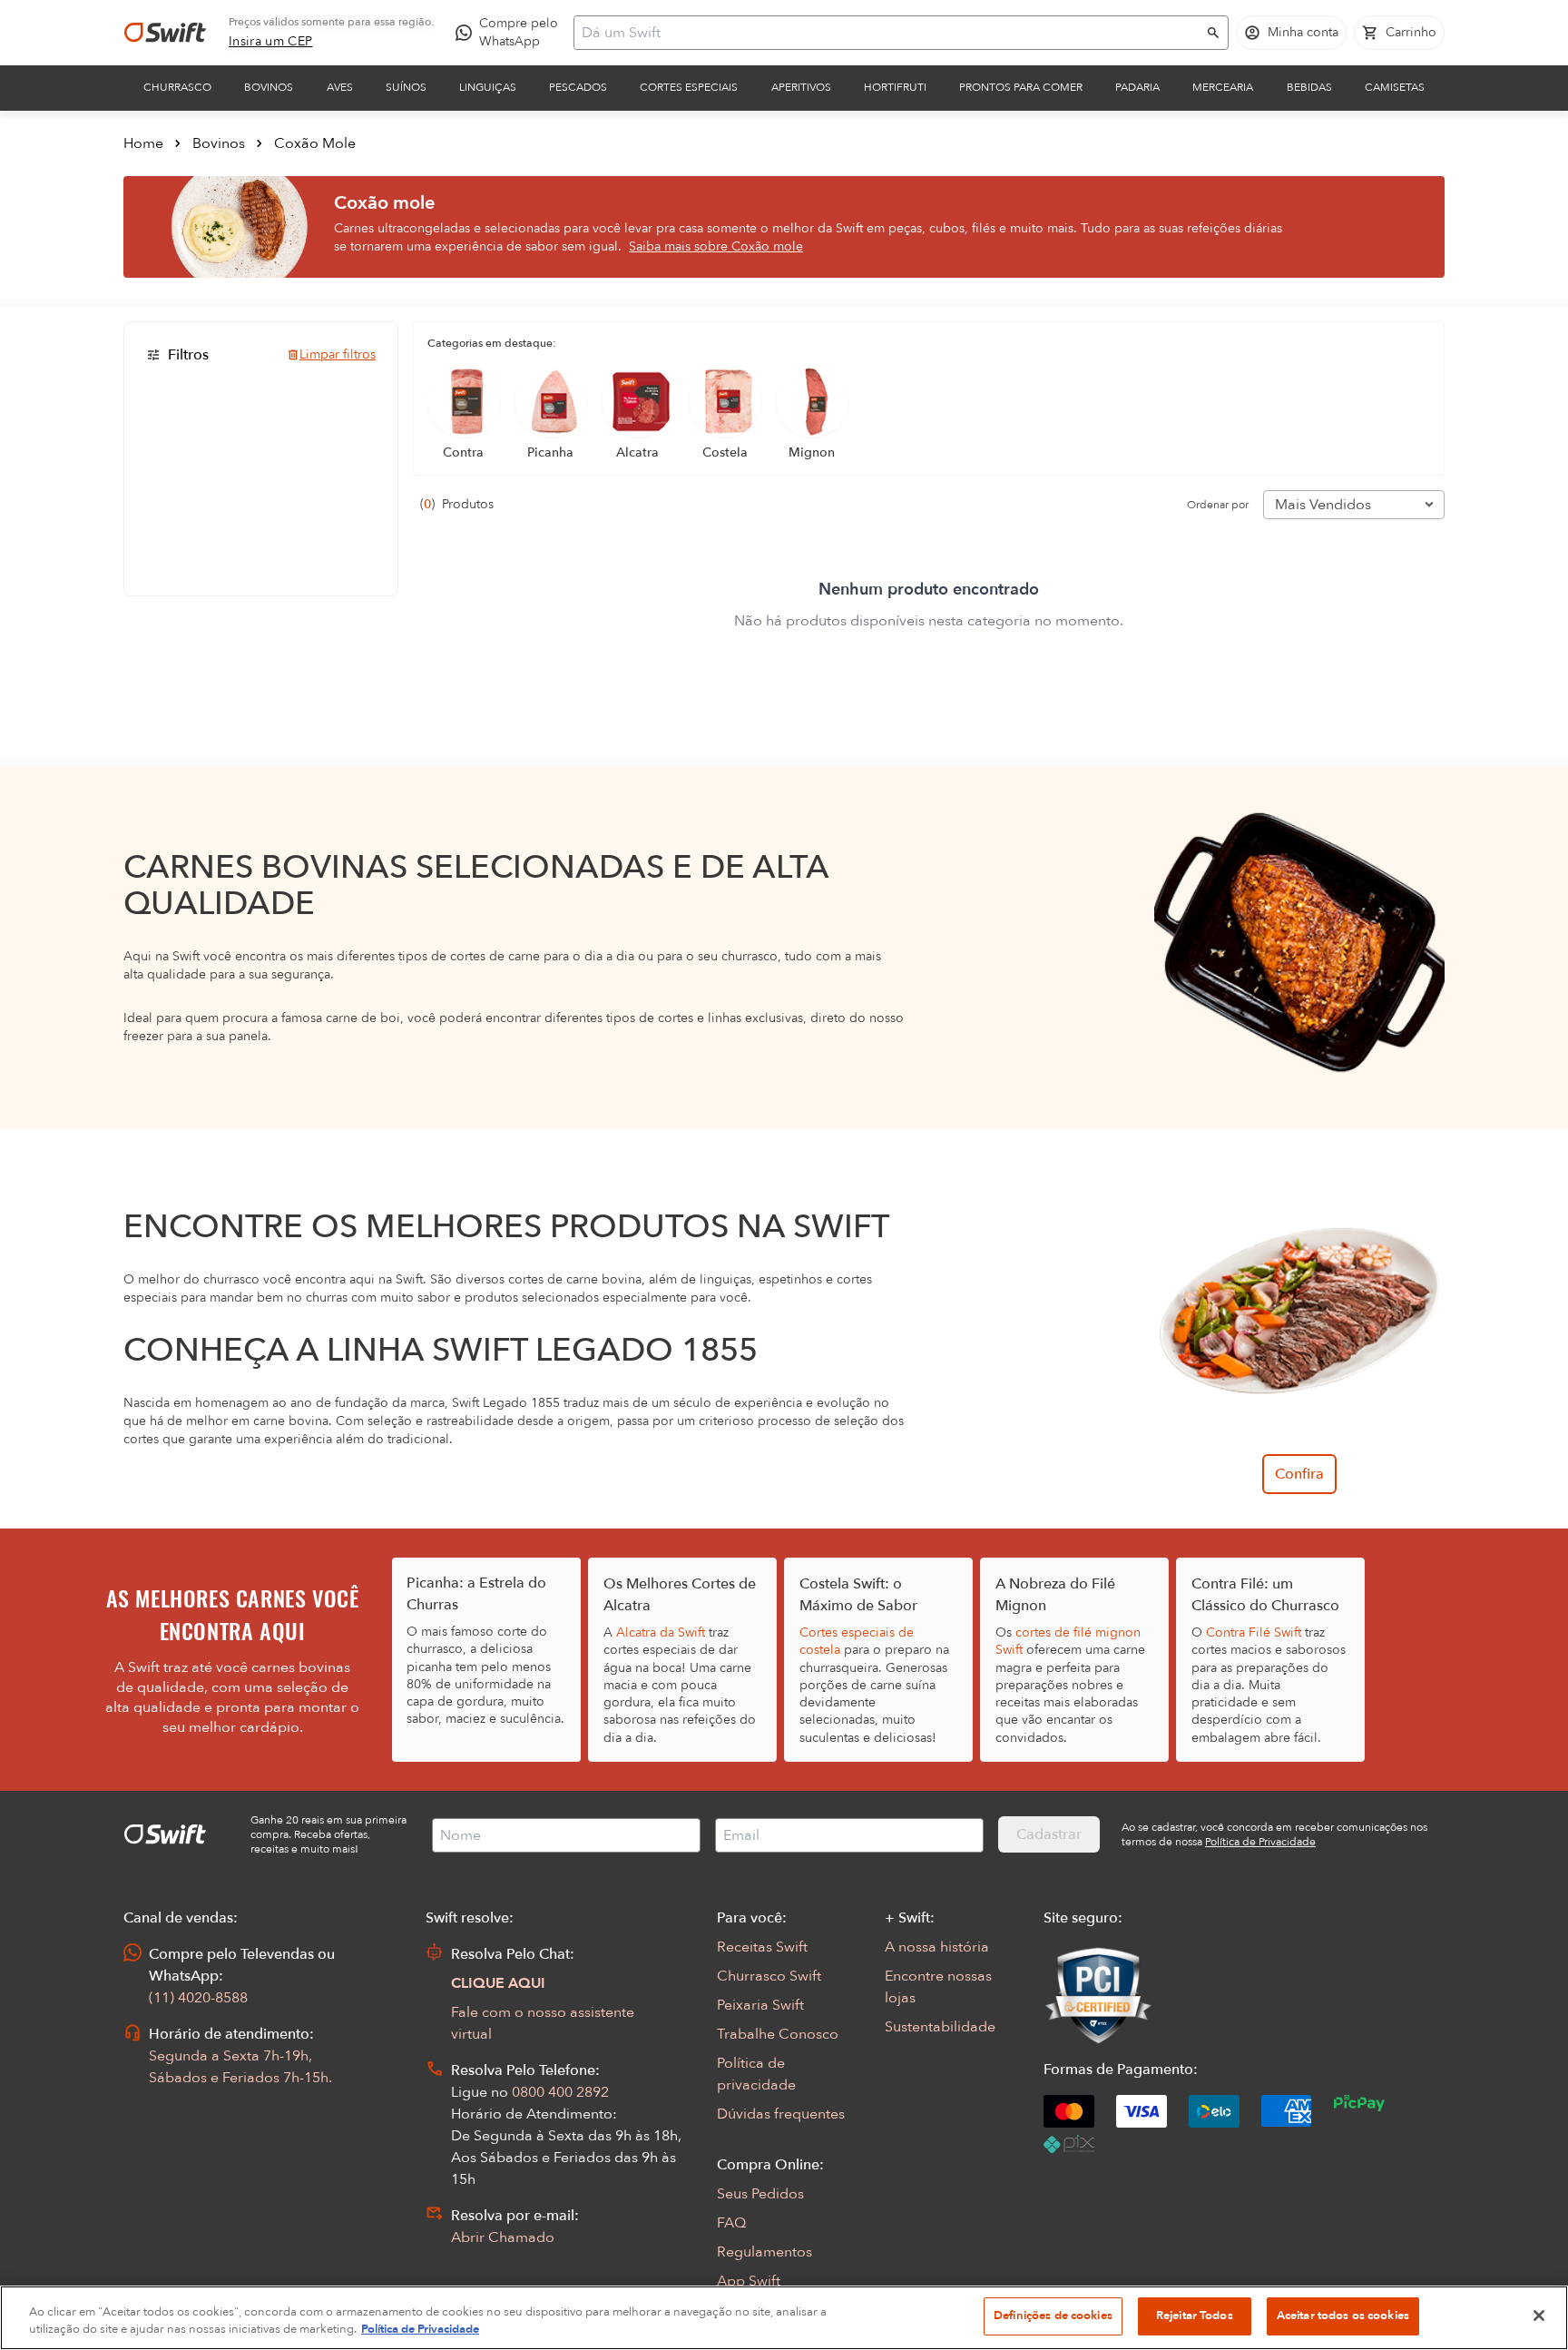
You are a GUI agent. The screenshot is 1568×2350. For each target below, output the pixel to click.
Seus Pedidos (760, 2194)
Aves (340, 87)
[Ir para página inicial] (165, 33)
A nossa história (937, 1947)
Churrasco (177, 87)
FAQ (731, 2223)
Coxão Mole (315, 143)
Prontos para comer (1021, 87)
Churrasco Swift (769, 1976)
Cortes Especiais (689, 87)
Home (143, 143)
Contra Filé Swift (1254, 1632)
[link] (271, 42)
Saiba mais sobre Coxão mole (716, 246)
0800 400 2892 (560, 2092)
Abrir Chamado (503, 2237)
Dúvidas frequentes (781, 2114)
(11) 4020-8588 (198, 1998)
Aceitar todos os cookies (1343, 2316)
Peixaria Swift (760, 2005)
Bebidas (1309, 87)
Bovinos (269, 87)
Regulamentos (764, 2252)
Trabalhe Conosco (778, 2034)
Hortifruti (895, 87)
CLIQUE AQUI (498, 1983)
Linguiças (488, 87)
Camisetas (1395, 87)
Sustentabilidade (940, 2027)
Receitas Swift (762, 1947)
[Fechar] (1539, 2316)
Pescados (578, 87)
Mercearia (1223, 87)
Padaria (1137, 87)
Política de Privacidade (420, 2330)
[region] (784, 2318)
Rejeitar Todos (1195, 2316)
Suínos (406, 87)
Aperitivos (801, 87)
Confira (1299, 1474)
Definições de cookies (1053, 2316)
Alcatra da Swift (661, 1632)
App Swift (749, 2281)
